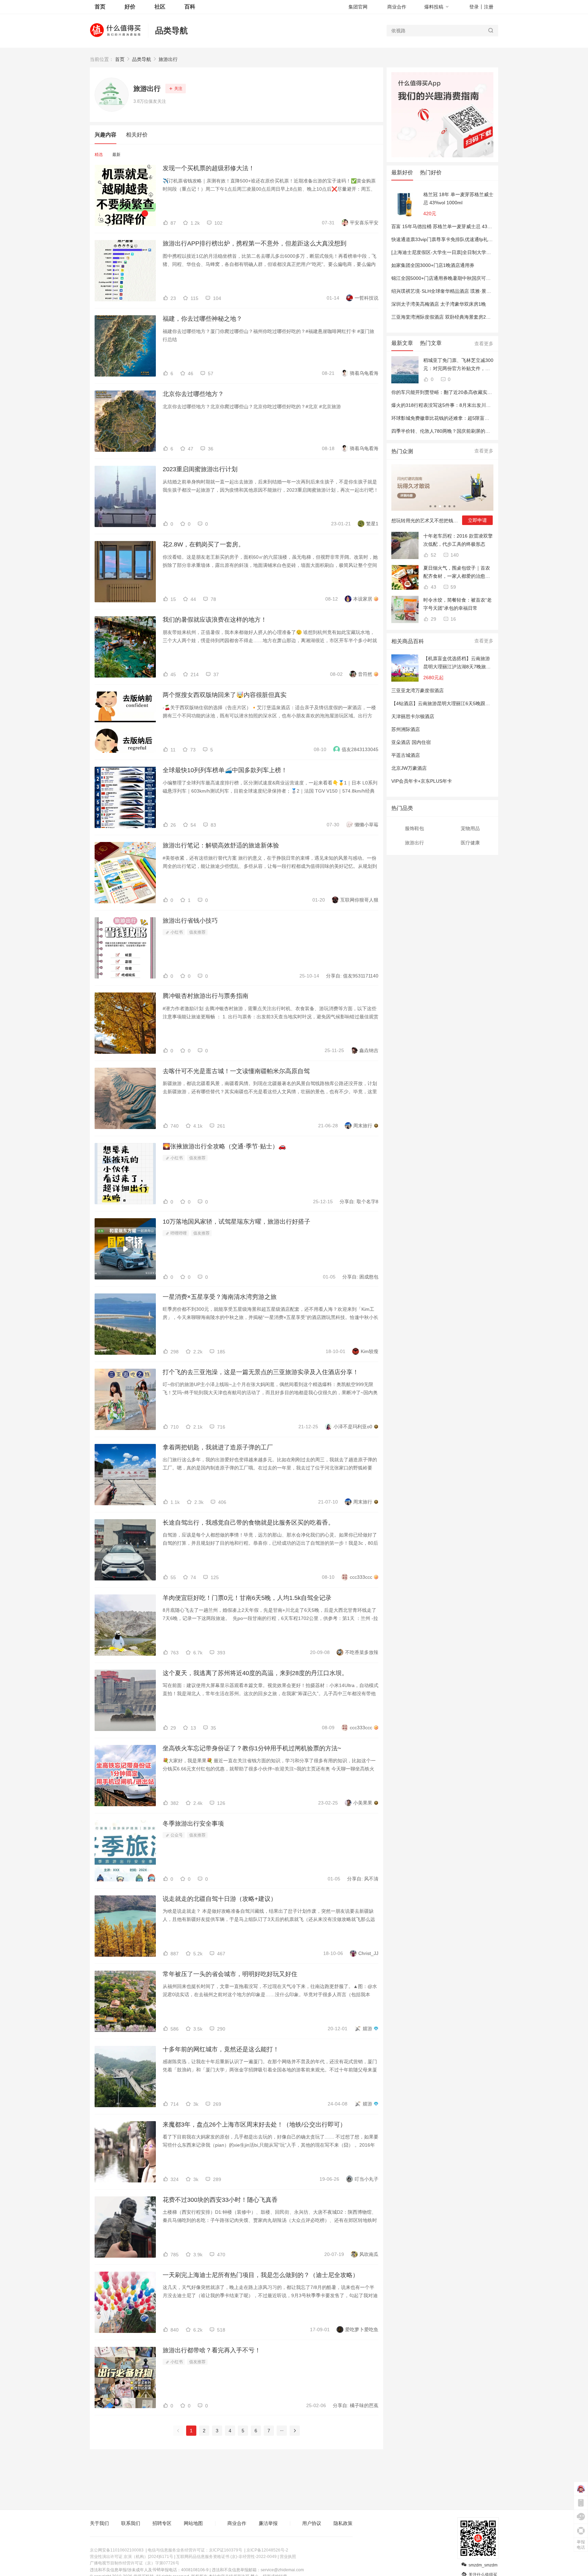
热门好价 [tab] (431, 172)
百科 (190, 7)
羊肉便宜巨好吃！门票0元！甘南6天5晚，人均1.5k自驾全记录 (247, 1598)
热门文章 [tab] (431, 343)
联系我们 (131, 2523)
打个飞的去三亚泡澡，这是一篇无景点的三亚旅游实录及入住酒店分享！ (261, 1372)
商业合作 (397, 7)
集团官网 (358, 7)
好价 (130, 7)
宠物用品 (470, 828)
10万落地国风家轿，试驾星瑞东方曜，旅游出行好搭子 (236, 1222)
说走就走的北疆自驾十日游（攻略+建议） (220, 1899)
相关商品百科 (408, 641)
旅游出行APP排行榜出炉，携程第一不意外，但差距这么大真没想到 (255, 243)
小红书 (176, 932)
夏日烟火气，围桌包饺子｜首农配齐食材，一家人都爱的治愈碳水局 (457, 573)
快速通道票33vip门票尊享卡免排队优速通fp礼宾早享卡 (449, 239)
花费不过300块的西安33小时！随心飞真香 (220, 2200)
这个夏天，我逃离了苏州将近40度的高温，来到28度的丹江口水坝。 (255, 1673)
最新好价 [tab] (402, 172)
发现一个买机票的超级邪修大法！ (209, 168)
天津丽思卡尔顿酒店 (413, 716)
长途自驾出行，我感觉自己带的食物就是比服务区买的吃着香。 (248, 1523)
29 (433, 619)
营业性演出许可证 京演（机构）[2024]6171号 (132, 2557)
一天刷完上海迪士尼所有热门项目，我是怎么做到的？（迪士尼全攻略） (261, 2275)
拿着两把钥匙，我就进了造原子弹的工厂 (218, 1447)
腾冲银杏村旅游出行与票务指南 (206, 996)
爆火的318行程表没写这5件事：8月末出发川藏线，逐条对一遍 (458, 405)
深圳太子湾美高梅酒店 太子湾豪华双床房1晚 (439, 304)
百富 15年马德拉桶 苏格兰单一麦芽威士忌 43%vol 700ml (452, 226)
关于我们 (99, 2523)
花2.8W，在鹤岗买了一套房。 (203, 544)
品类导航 (171, 30)
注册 (489, 7)
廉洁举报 (268, 2523)
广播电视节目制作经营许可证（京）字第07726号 (135, 2563)
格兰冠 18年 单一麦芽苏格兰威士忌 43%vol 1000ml (458, 198)
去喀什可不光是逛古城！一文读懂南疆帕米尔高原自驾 (236, 1071)
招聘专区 (162, 2523)
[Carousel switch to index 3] (440, 506)
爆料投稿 (434, 7)
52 (433, 555)
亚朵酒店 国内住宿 (411, 742)
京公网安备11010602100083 (117, 2550)
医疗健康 (470, 843)
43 (433, 587)
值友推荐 (197, 932)
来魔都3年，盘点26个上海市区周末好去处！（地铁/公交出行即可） (254, 2125)
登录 (474, 7)
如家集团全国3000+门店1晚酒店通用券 (433, 265)
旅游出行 (168, 59)
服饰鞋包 (414, 828)
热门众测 (402, 451)
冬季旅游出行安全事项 (193, 1824)
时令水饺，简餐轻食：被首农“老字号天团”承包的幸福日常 (458, 604)
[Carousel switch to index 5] (450, 506)
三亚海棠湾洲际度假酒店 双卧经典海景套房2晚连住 (446, 317)
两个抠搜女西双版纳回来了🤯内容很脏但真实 (225, 695)
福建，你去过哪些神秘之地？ (202, 319)
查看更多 (484, 344)
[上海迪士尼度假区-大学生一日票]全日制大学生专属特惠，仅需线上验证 (467, 252)
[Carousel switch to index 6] (454, 506)
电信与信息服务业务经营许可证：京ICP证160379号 (195, 2550)
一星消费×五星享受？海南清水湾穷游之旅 (220, 1297)
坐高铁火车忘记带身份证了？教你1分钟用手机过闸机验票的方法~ (252, 1748)
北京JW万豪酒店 (409, 768)
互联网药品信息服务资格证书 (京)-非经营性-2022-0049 (226, 2557)
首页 (120, 59)
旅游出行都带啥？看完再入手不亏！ (212, 2350)
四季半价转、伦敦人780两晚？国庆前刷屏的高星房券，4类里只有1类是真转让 (474, 431)
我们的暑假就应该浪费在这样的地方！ (215, 620)
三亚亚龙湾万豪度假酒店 (418, 690)
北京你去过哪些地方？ (193, 394)
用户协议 (312, 2523)
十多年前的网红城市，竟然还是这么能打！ (221, 2049)
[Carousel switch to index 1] (430, 506)
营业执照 (288, 2557)
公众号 (176, 1835)
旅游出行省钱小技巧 (190, 921)
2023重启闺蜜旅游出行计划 (200, 469)
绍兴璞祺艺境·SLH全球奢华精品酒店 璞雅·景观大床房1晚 (452, 291)
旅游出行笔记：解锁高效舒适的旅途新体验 (221, 845)
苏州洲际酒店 (406, 729)
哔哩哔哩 (178, 1233)
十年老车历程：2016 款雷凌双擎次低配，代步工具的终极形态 (458, 540)
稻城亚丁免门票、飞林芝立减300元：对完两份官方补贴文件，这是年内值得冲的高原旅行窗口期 (458, 365)
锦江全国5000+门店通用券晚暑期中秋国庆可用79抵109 (450, 278)
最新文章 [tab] (402, 343)
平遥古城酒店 (406, 755)
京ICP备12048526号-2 (267, 2550)
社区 (160, 7)
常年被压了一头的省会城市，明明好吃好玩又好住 (230, 1974)
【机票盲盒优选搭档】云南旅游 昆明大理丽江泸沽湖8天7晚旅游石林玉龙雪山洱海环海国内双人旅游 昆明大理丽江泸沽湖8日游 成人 (457, 663)
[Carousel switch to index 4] (445, 506)
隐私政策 (343, 2523)
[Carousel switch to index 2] (435, 506)
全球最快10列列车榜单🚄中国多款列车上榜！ (225, 770)
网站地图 (193, 2523)
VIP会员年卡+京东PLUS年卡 (422, 781)
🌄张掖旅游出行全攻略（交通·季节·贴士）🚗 (224, 1146)
